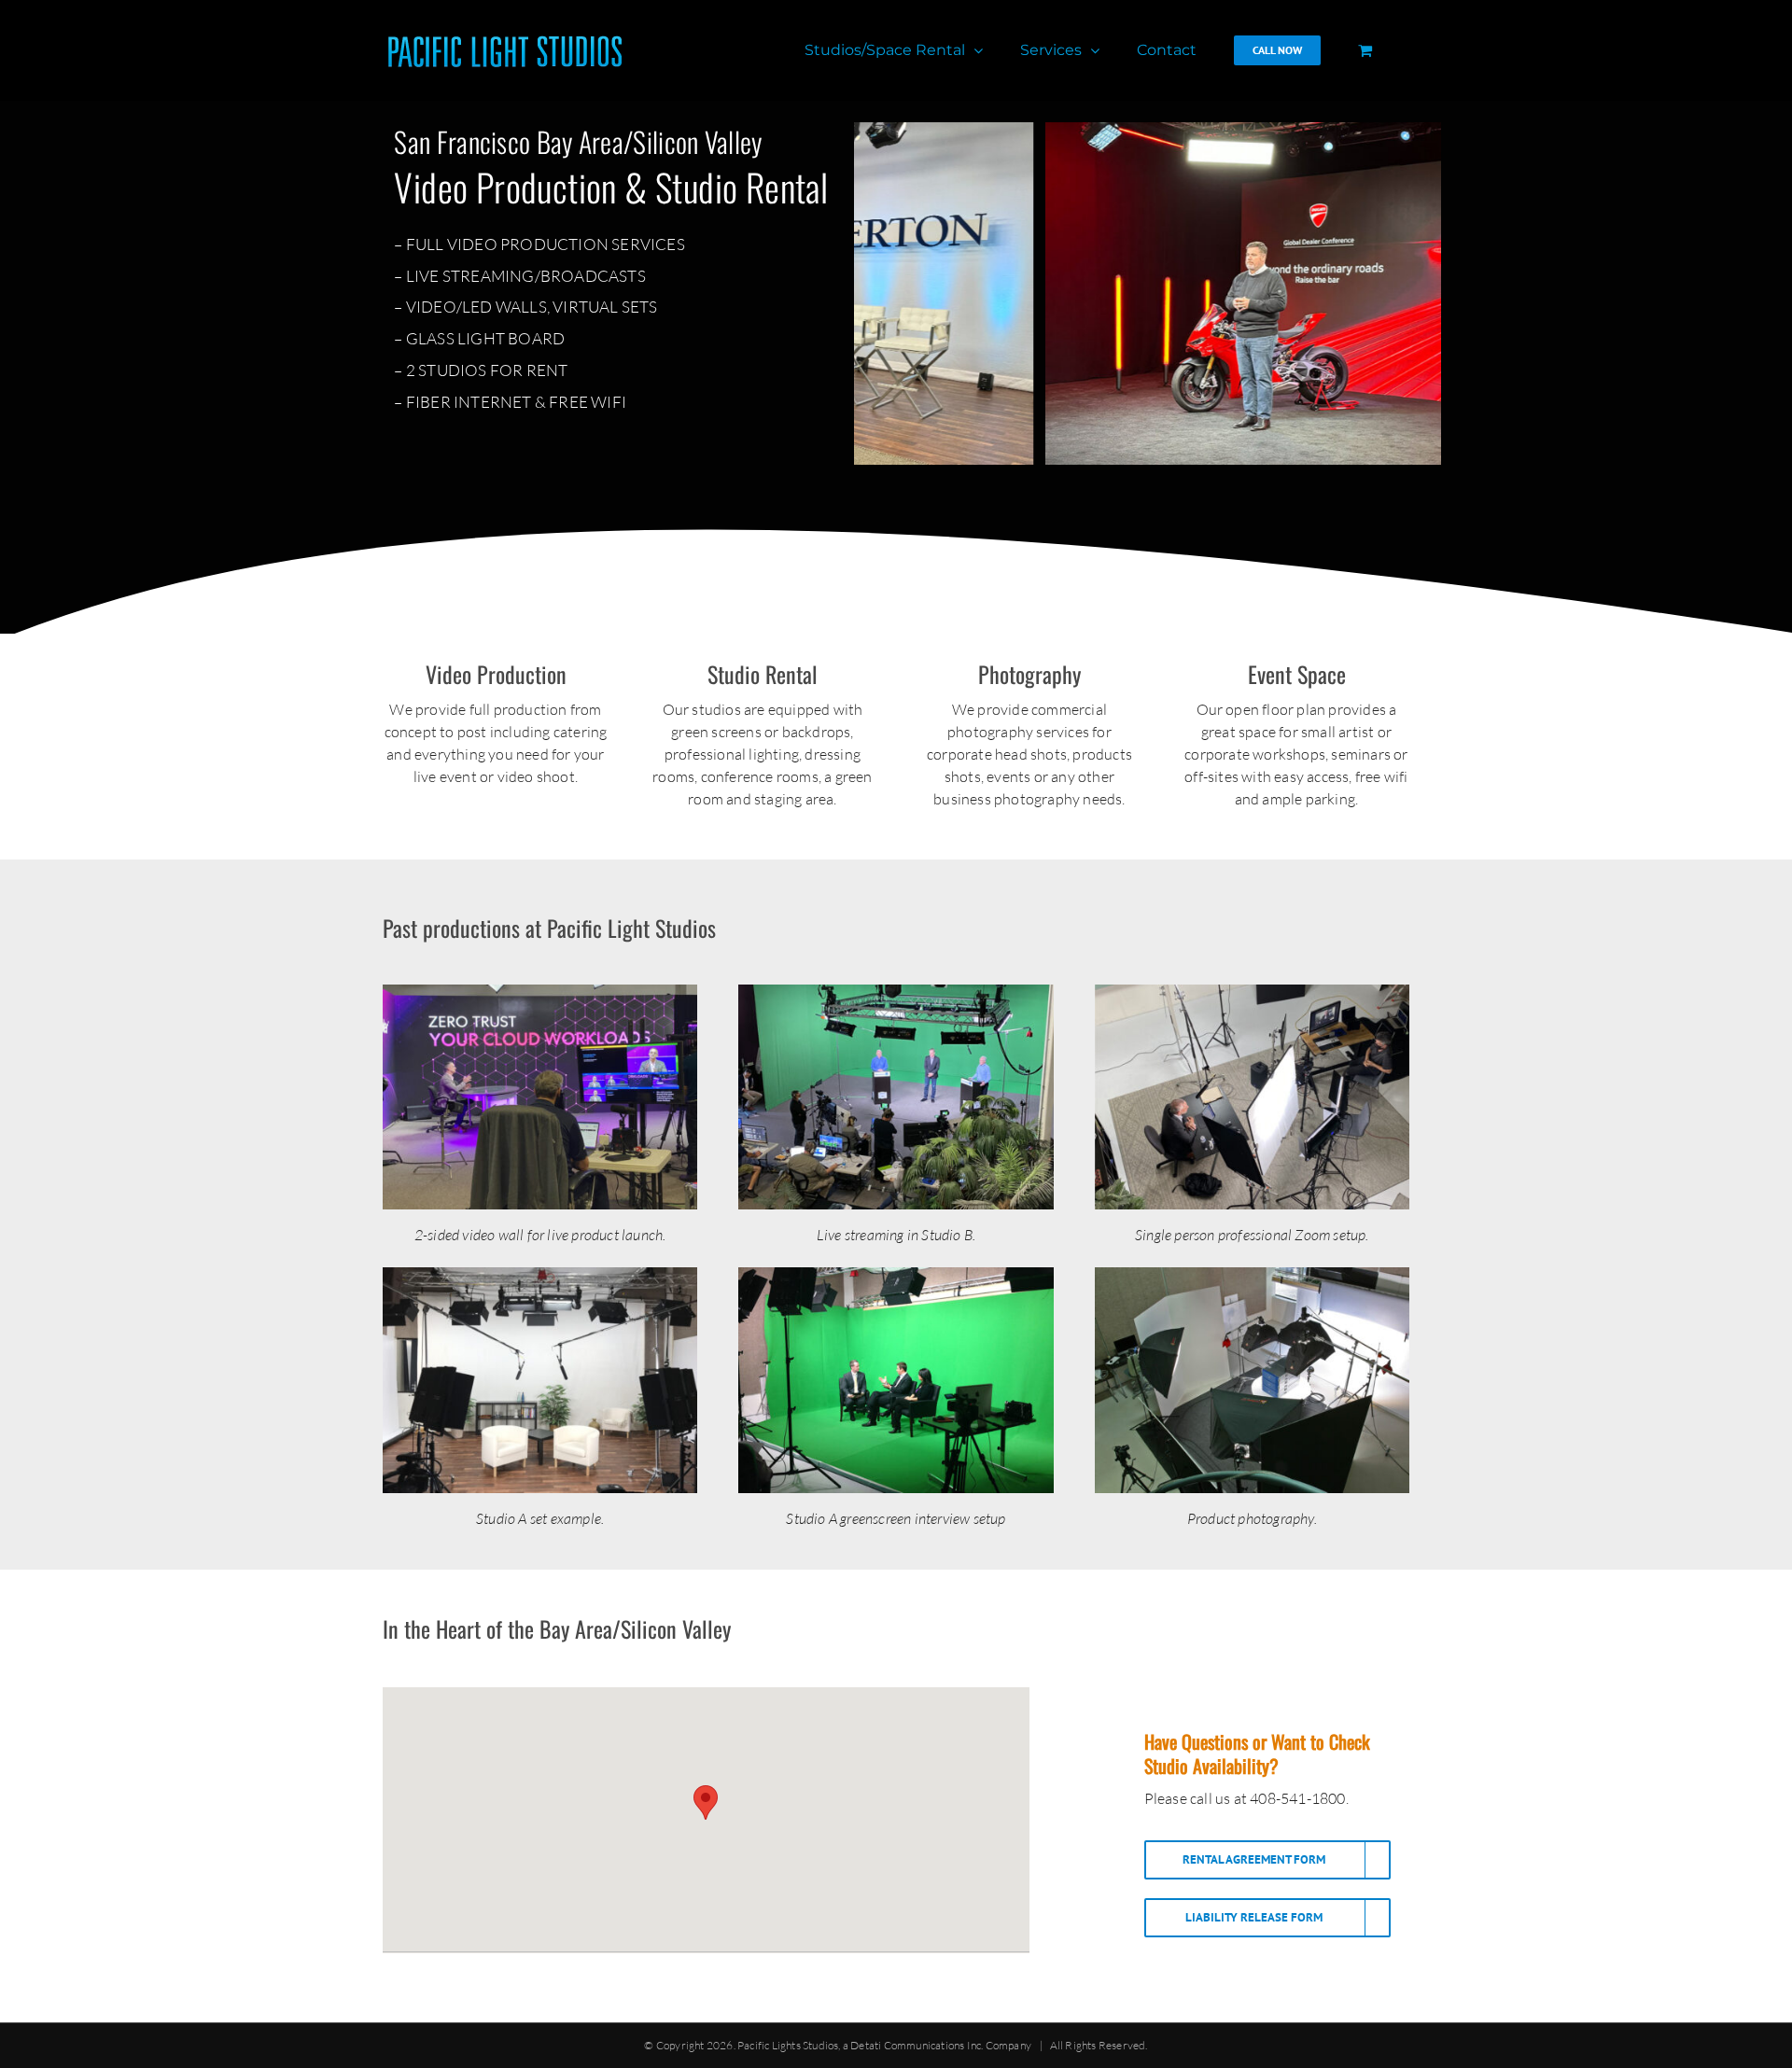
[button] (706, 1803)
